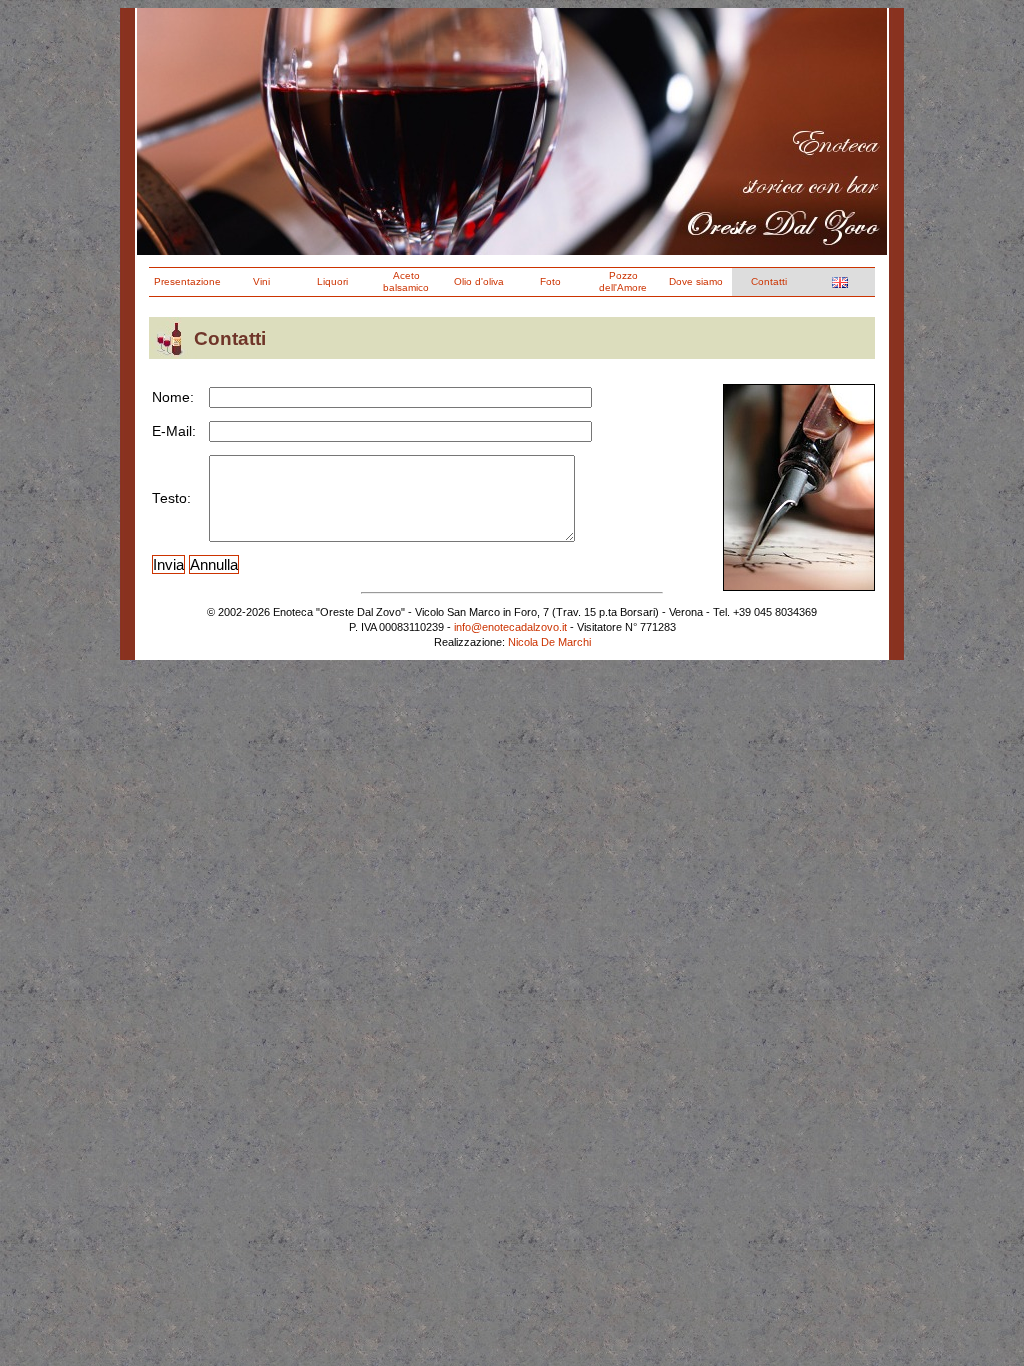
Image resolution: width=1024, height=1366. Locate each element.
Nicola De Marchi (549, 642)
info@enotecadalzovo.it (510, 627)
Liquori (332, 281)
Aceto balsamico (406, 281)
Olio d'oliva (479, 281)
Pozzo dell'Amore (623, 281)
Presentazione (187, 281)
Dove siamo (696, 281)
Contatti (769, 281)
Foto (550, 281)
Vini (261, 281)
